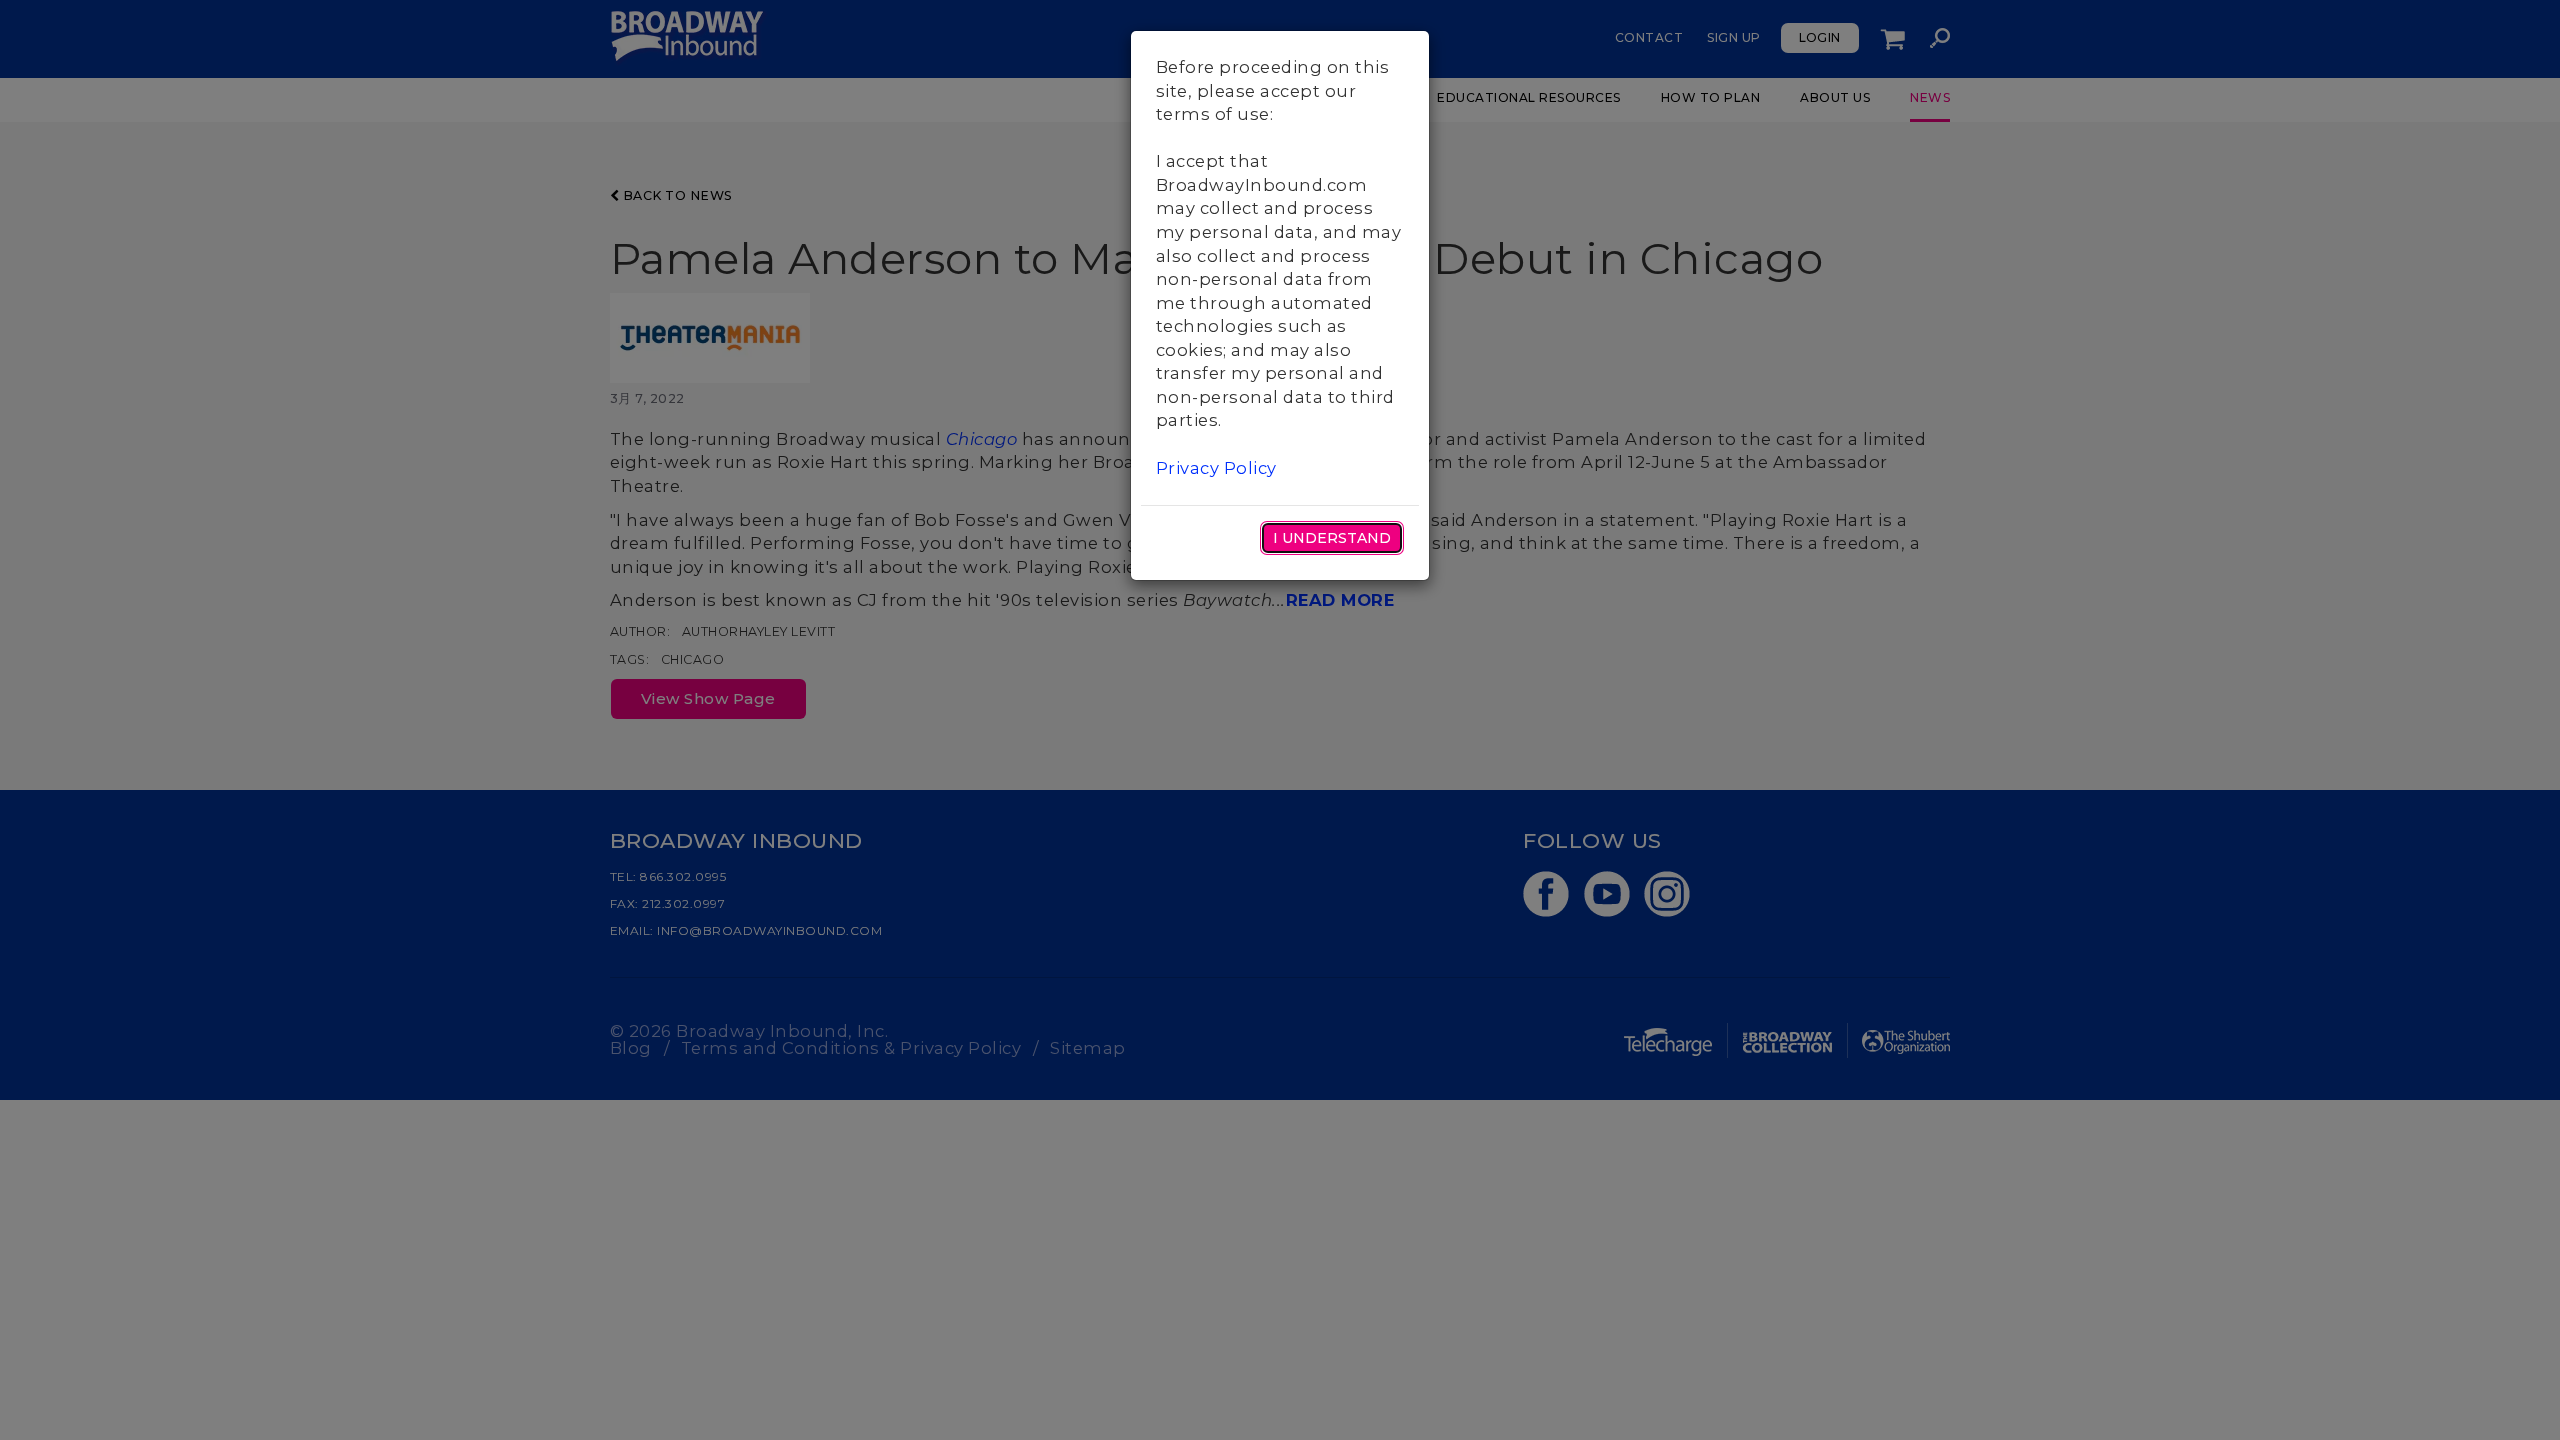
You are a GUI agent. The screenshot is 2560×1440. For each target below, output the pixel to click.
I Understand (1332, 538)
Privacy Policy (1216, 468)
